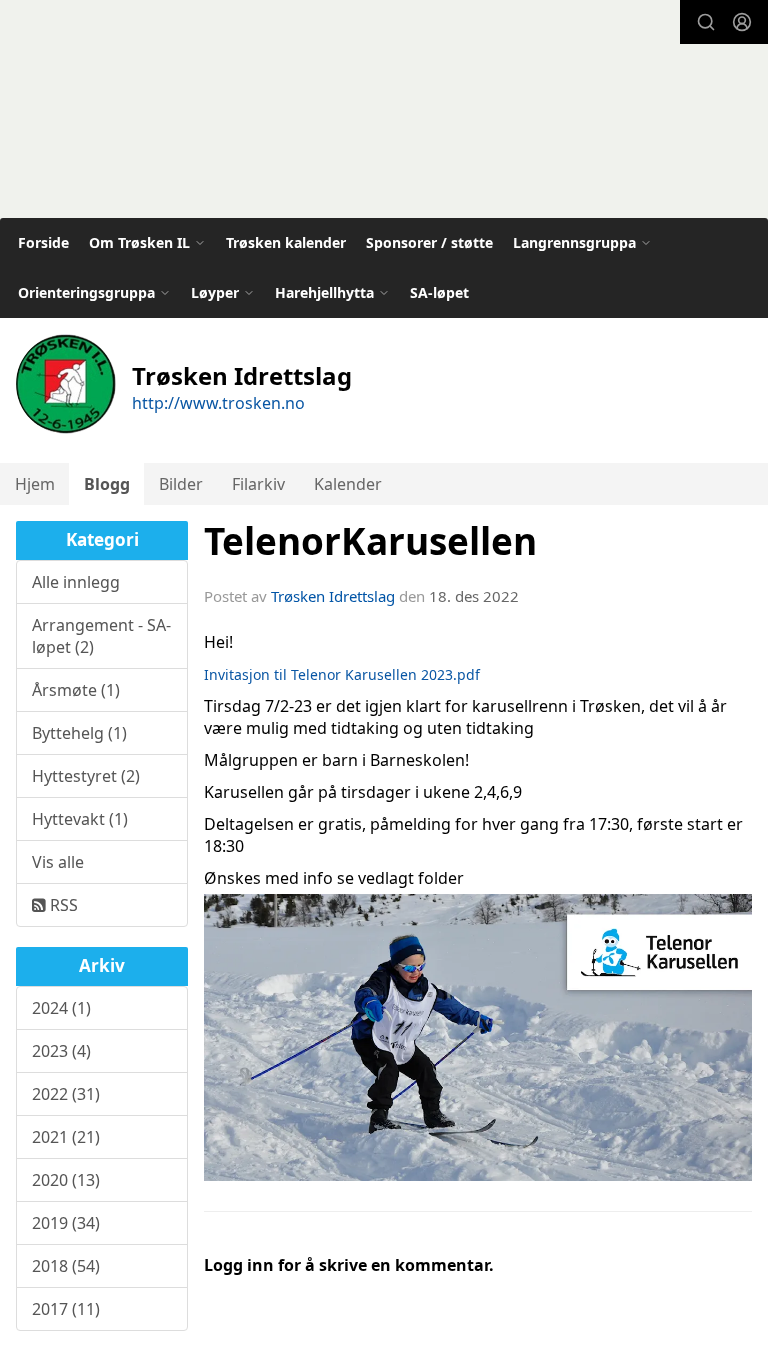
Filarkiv (258, 484)
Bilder (181, 484)
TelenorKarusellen (370, 541)
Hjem (35, 484)
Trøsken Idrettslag (333, 596)
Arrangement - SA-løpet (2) (101, 636)
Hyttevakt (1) (80, 819)
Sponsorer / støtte (429, 242)
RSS (62, 905)
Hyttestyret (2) (86, 776)
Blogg (107, 484)
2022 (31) (66, 1094)
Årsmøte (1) (76, 690)
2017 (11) (66, 1309)
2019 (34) (66, 1223)
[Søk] (706, 22)
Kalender (348, 484)
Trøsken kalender (286, 242)
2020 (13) (66, 1180)
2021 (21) (66, 1137)
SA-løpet (439, 292)
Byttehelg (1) (79, 733)
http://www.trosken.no (218, 403)
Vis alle (58, 862)
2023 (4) (61, 1051)
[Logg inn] (742, 22)
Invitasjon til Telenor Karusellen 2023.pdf (342, 674)
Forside (43, 242)
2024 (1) (61, 1008)
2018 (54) (66, 1266)
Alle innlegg (76, 582)
